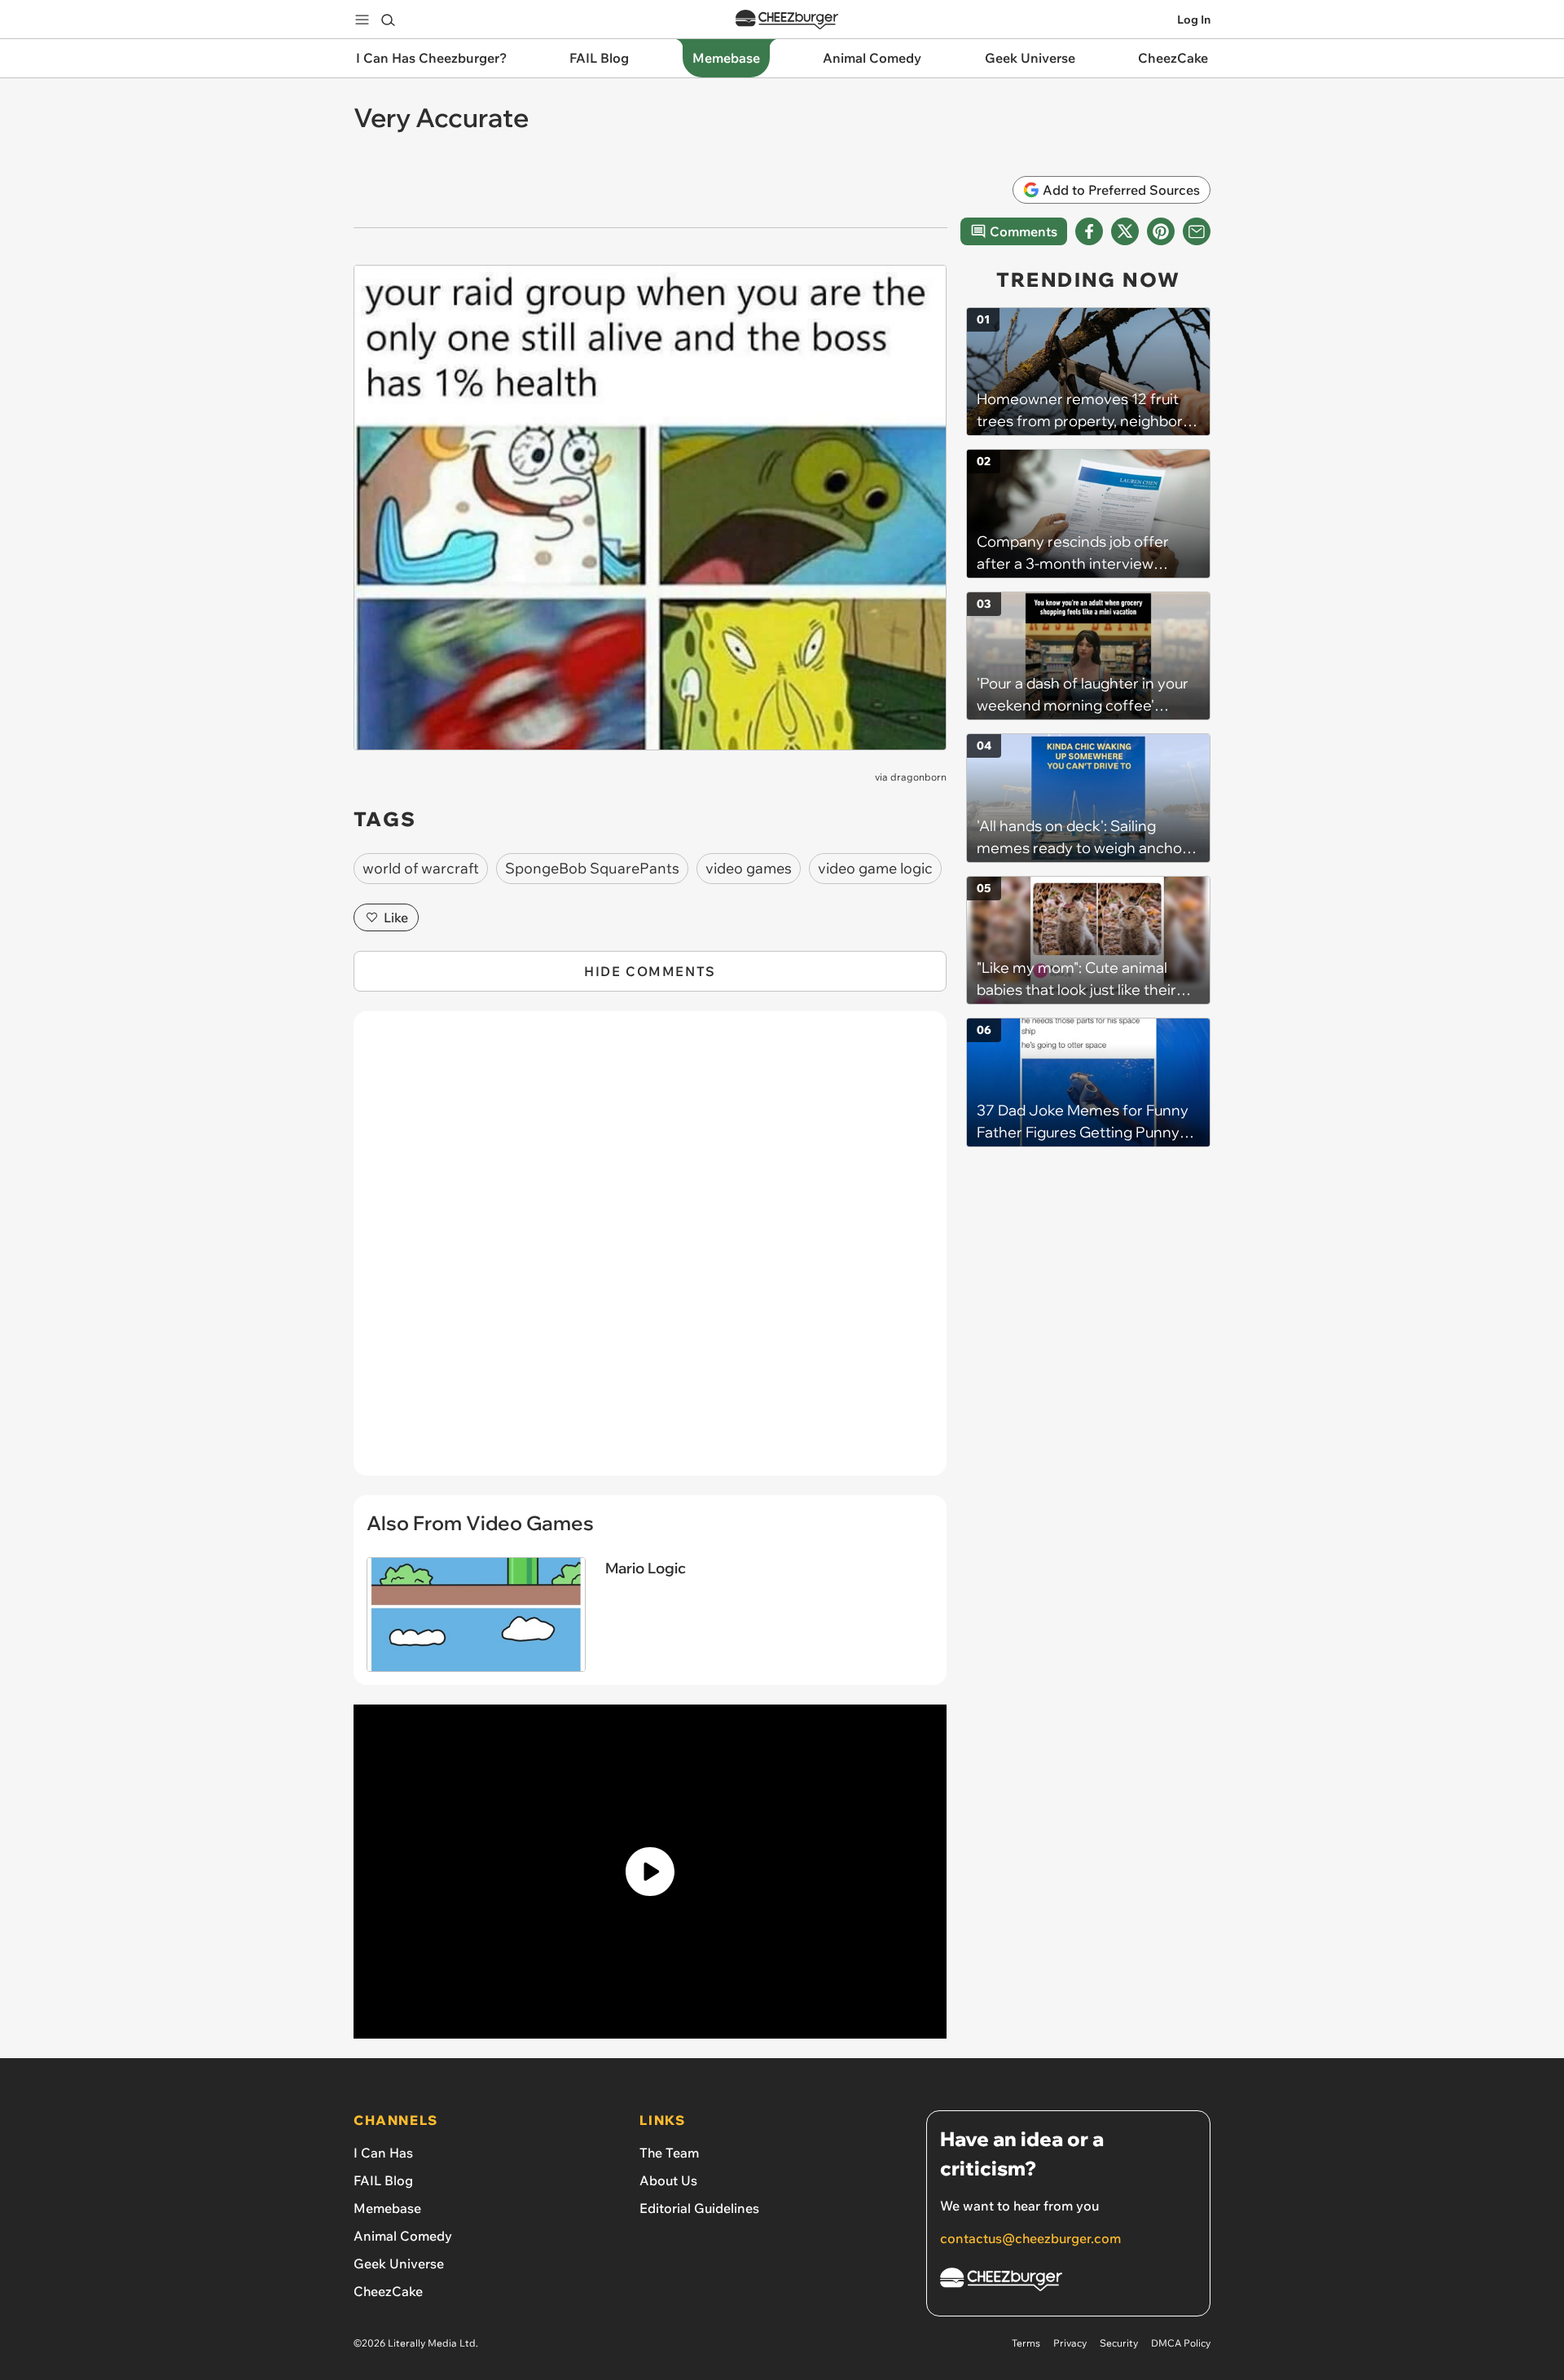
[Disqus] (650, 1252)
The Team (669, 2153)
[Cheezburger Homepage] (787, 20)
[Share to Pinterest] (1161, 231)
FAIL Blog (383, 2180)
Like (396, 917)
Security (1119, 2343)
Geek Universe (399, 2263)
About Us (668, 2180)
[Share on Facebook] (1089, 231)
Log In (1194, 20)
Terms (1026, 2343)
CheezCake (388, 2291)
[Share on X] (1125, 231)
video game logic (875, 868)
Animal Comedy (403, 2236)
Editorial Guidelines (699, 2208)
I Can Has (383, 2153)
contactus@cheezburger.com (1030, 2238)
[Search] (388, 20)
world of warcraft (421, 868)
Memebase (387, 2208)
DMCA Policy (1181, 2343)
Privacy (1070, 2343)
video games (749, 868)
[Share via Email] (1197, 231)
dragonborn (918, 777)
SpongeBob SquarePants (592, 868)
